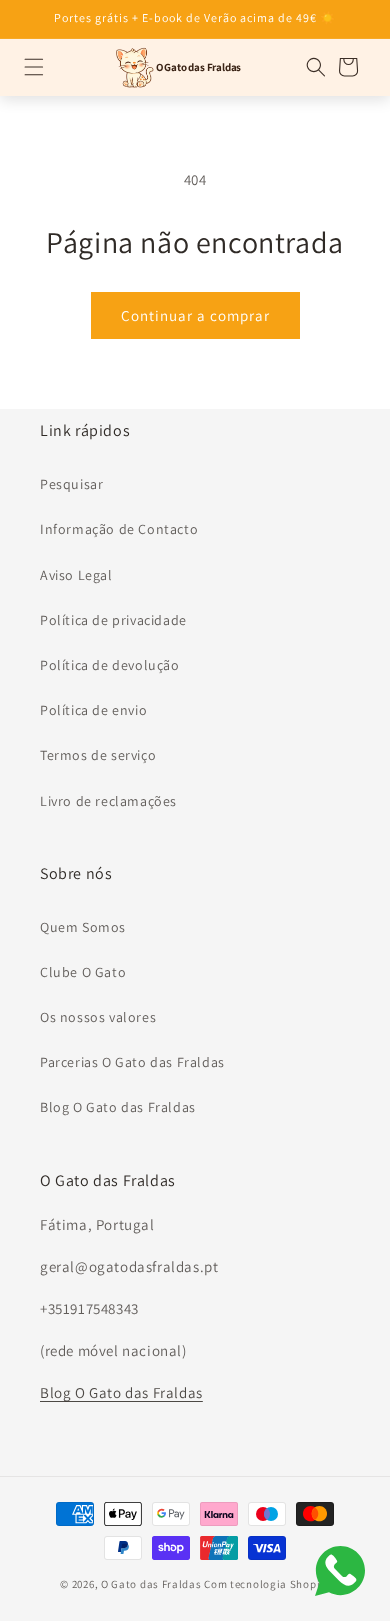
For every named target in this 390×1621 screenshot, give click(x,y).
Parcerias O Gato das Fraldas (132, 1062)
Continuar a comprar (195, 315)
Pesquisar (71, 484)
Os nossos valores (98, 1017)
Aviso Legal (76, 575)
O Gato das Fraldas (151, 1584)
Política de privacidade (113, 620)
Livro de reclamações (108, 801)
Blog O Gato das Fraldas (118, 1107)
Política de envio (93, 710)
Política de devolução (110, 665)
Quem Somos (83, 927)
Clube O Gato (83, 972)
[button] (34, 67)
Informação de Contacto (119, 529)
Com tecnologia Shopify (266, 1584)
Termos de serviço (98, 755)
